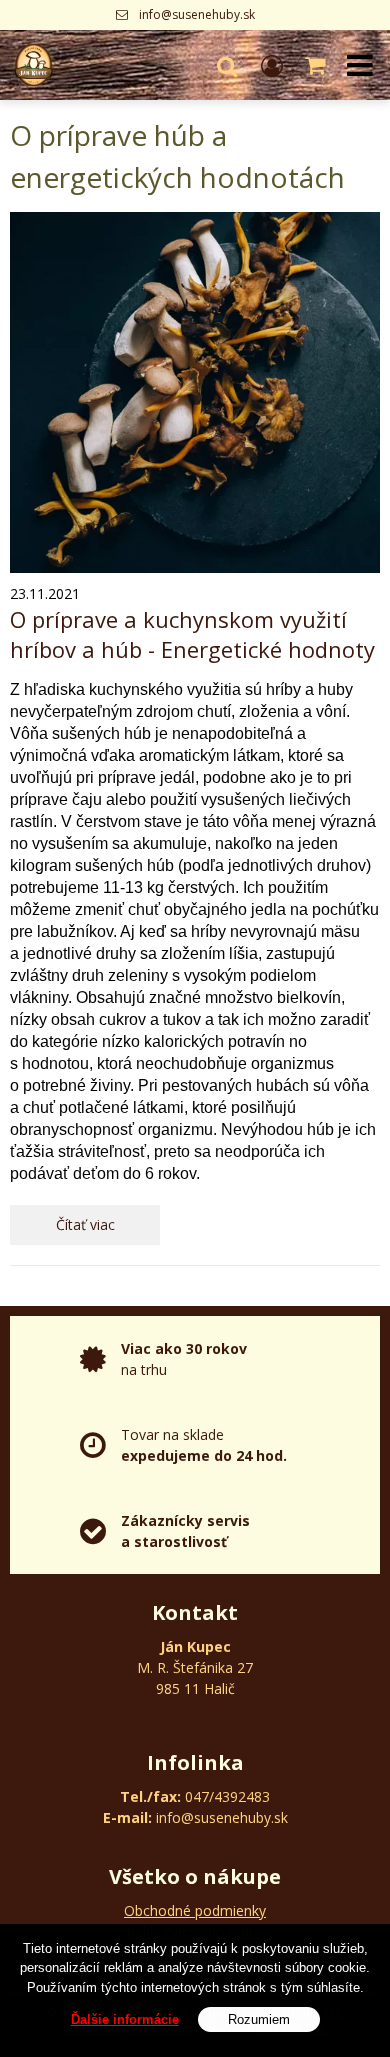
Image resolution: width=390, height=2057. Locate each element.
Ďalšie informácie (125, 2019)
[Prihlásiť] (272, 65)
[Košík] (317, 65)
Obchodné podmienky (195, 1910)
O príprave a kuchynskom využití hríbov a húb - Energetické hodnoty (192, 634)
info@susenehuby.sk (197, 14)
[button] (227, 65)
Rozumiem (259, 2019)
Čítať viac (85, 1224)
